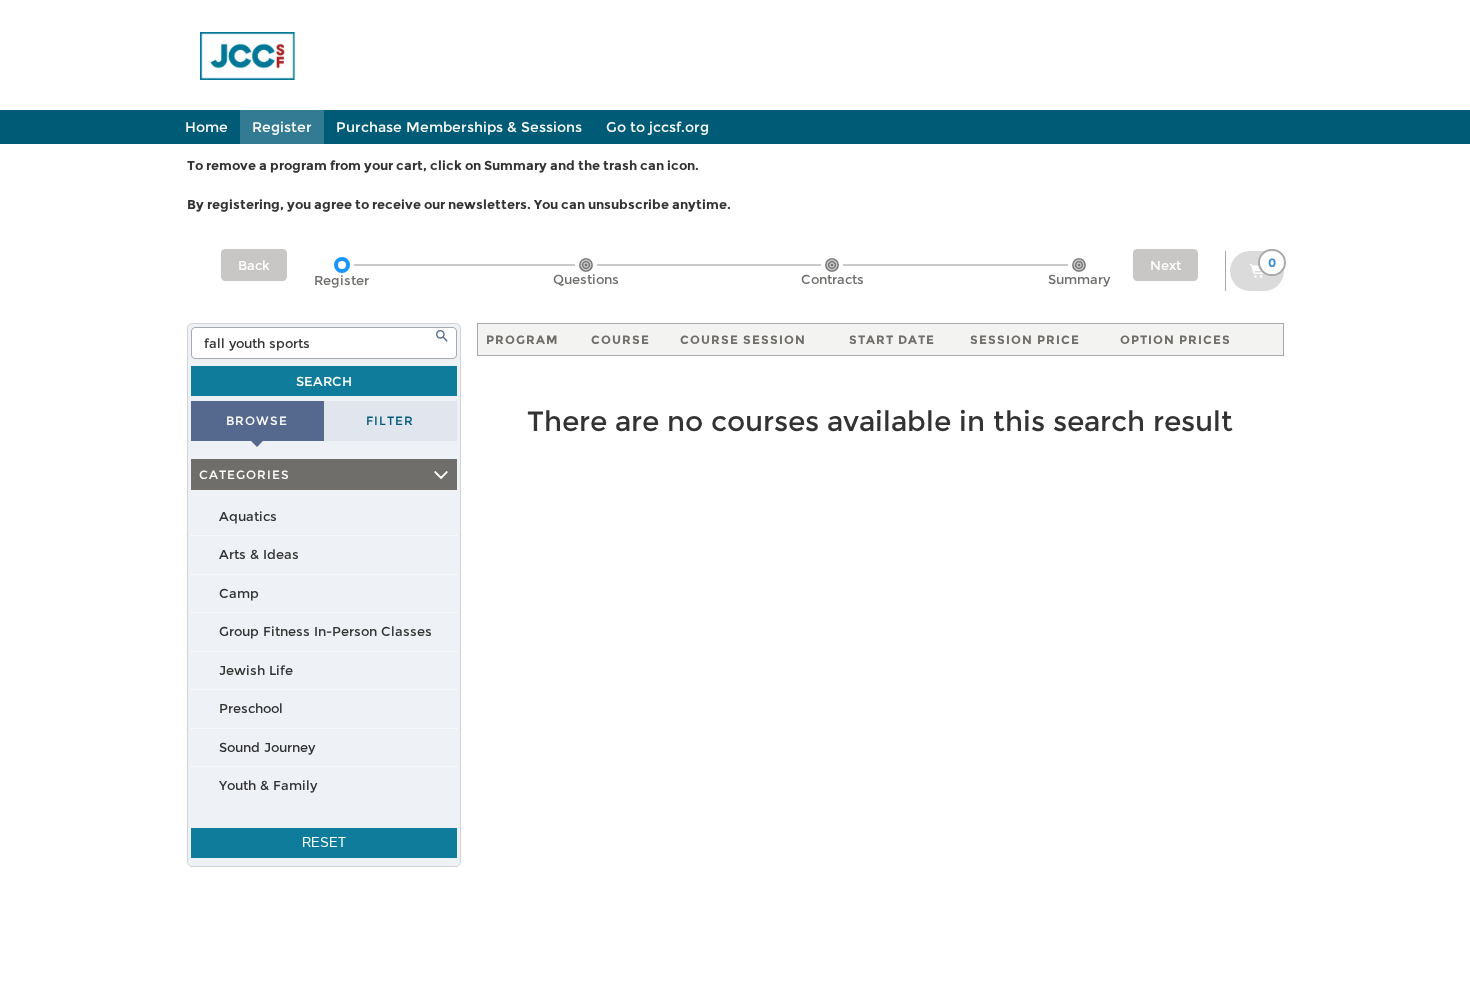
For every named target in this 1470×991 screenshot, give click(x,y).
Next (1165, 265)
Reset (324, 842)
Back (254, 265)
